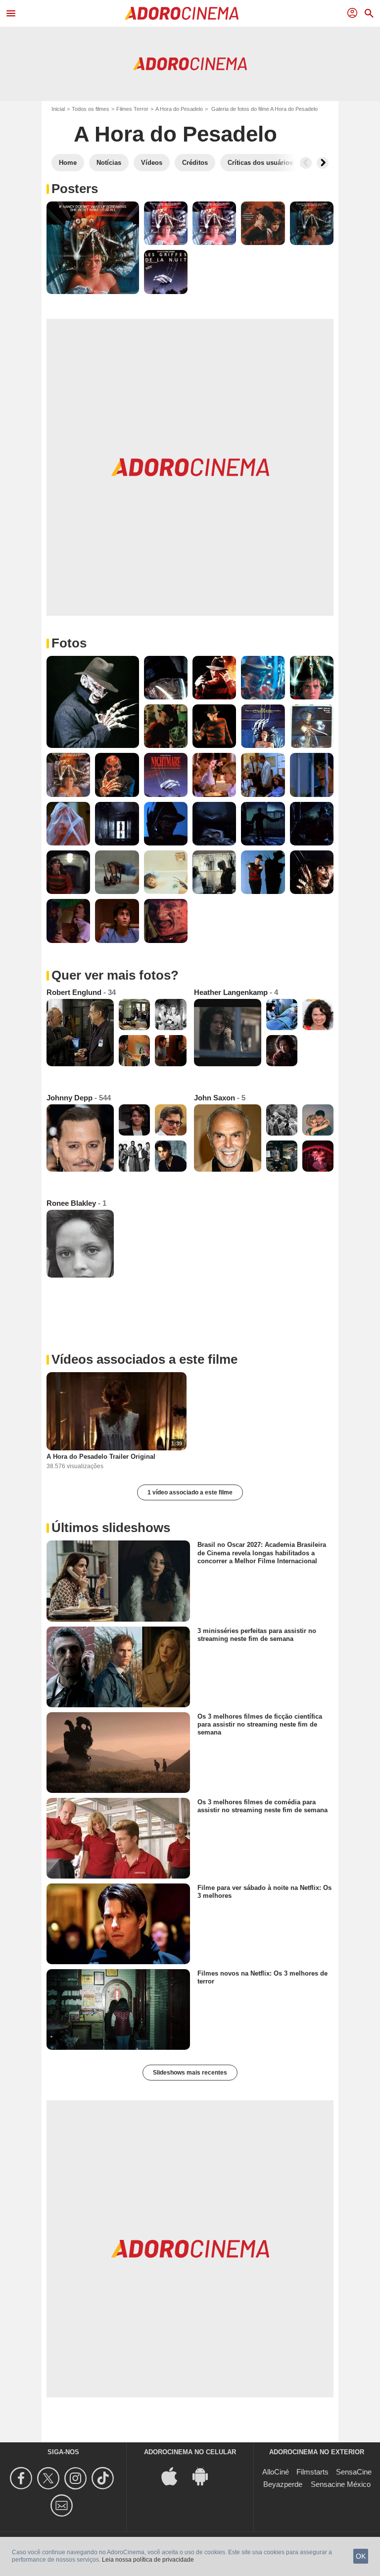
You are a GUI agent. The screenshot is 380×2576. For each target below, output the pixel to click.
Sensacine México (341, 2484)
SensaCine (354, 2472)
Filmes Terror (132, 109)
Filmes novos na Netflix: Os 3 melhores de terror (262, 1977)
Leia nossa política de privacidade (148, 2560)
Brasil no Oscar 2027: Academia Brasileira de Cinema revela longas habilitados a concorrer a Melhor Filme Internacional (262, 1553)
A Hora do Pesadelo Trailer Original (101, 1457)
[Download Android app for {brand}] (205, 2476)
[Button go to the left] (306, 163)
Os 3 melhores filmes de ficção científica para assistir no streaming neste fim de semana (260, 1724)
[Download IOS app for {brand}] (175, 2476)
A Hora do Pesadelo (179, 109)
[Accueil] (182, 13)
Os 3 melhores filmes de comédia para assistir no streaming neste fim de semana (262, 1806)
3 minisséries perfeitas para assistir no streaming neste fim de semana (257, 1634)
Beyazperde (283, 2484)
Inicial (58, 109)
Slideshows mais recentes (190, 2073)
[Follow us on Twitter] (50, 2478)
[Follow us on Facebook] (23, 2478)
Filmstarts (312, 2472)
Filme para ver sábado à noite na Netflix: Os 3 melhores (264, 1892)
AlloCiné (276, 2472)
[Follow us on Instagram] (77, 2478)
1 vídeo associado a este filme (190, 1492)
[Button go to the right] (323, 163)
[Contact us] (63, 2505)
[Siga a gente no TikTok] (104, 2478)
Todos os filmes (91, 109)
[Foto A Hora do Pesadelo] (93, 248)
